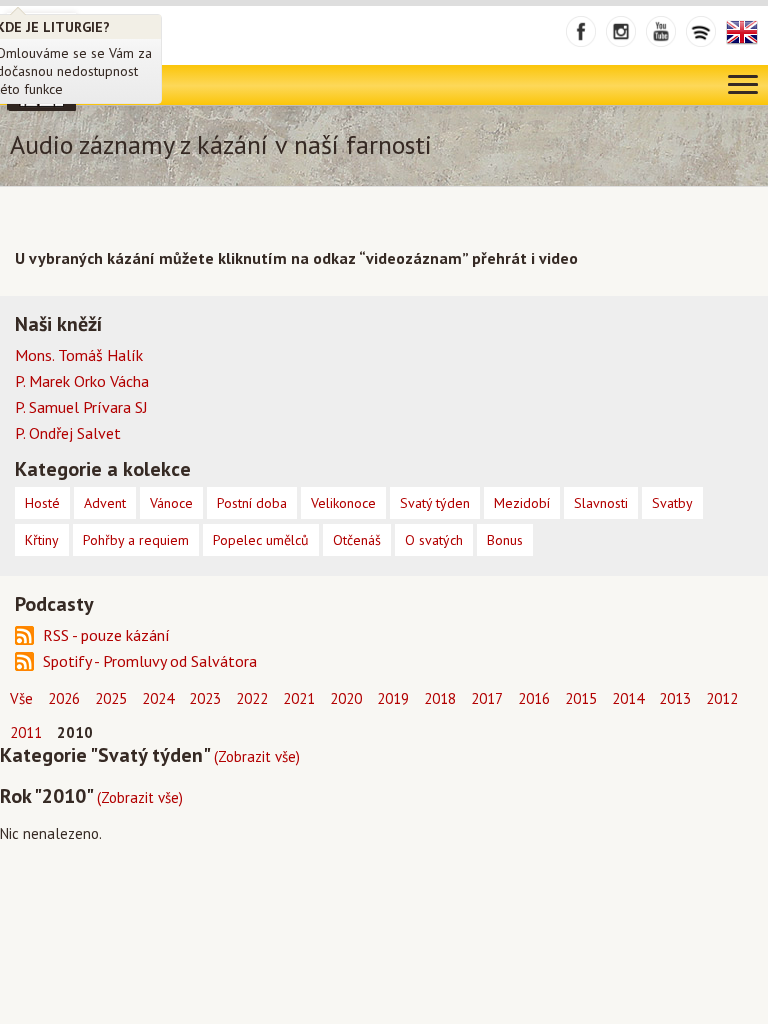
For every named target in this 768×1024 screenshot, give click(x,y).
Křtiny (42, 540)
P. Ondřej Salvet (68, 433)
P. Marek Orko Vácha (82, 381)
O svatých (434, 540)
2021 (299, 698)
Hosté (42, 503)
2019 (393, 698)
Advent (105, 503)
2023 (205, 698)
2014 (628, 698)
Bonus (505, 540)
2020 (346, 698)
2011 (26, 732)
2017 (487, 698)
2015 (581, 698)
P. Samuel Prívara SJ (81, 407)
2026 (64, 698)
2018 (440, 698)
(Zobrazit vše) (257, 756)
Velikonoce (343, 503)
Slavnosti (601, 503)
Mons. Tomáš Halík (79, 355)
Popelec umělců (261, 540)
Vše (21, 698)
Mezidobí (522, 503)
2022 (252, 698)
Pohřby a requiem (136, 540)
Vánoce (171, 503)
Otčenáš (357, 540)
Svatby (672, 503)
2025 (111, 698)
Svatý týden (435, 503)
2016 (534, 698)
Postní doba (252, 503)
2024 (158, 698)
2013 (675, 698)
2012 (722, 698)
